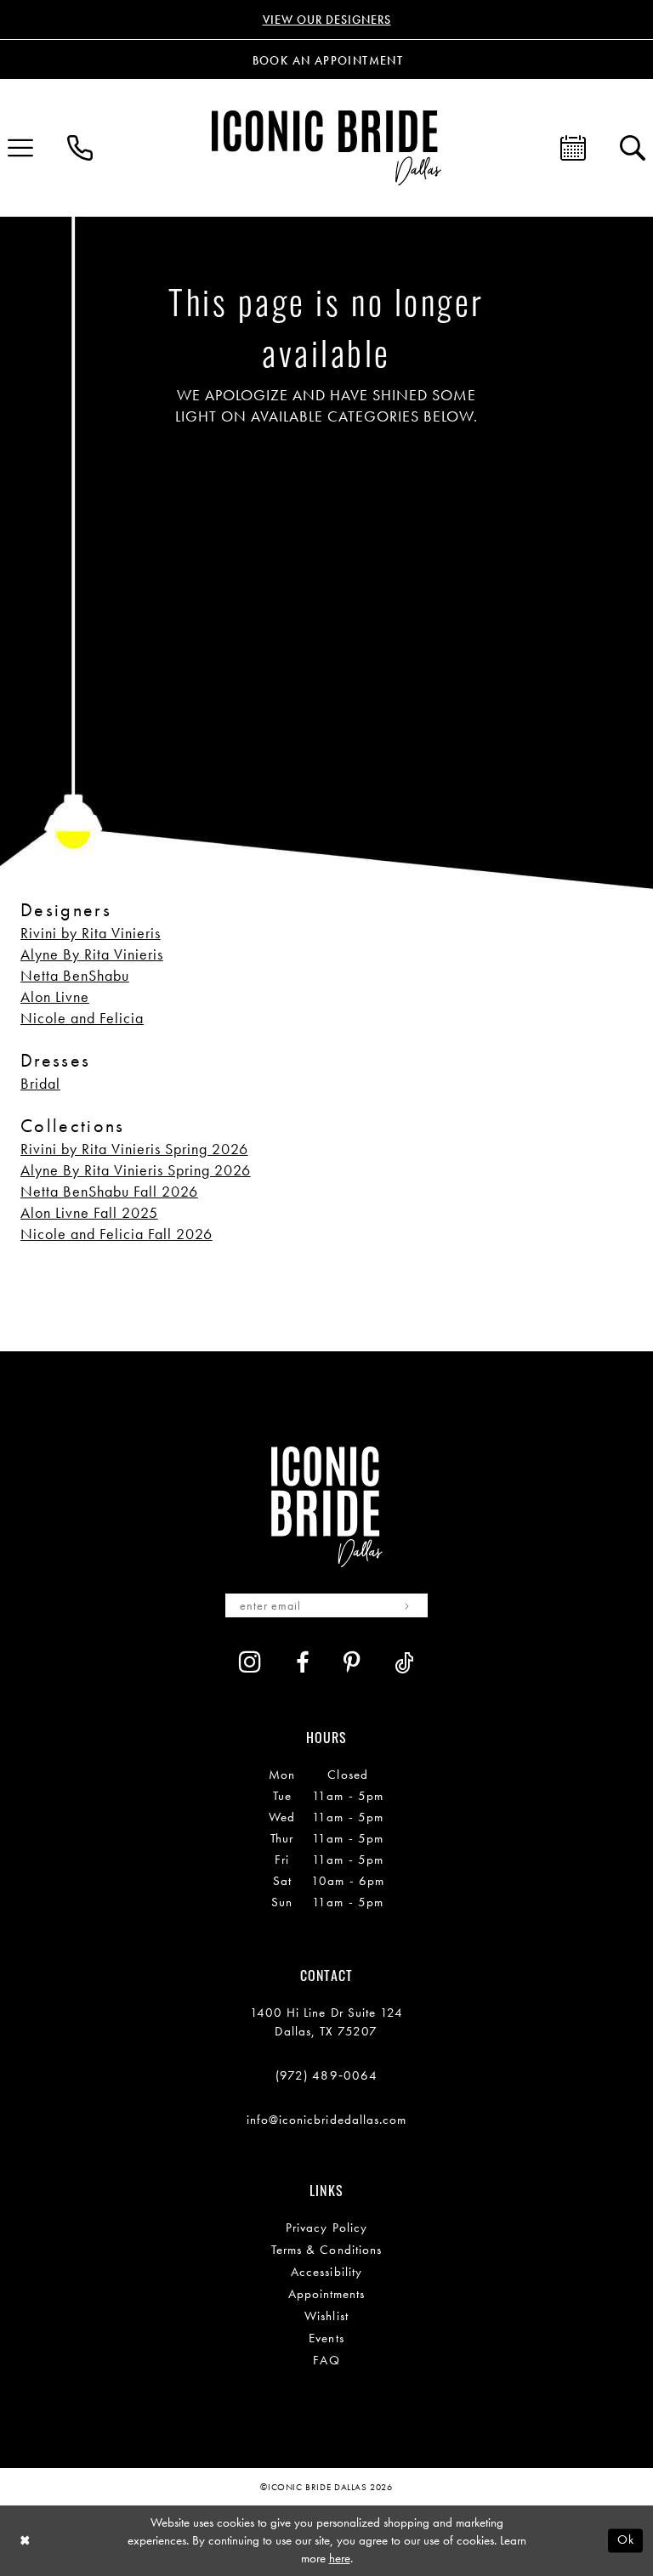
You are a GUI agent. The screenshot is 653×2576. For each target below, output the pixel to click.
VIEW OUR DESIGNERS (327, 20)
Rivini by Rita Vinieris (91, 933)
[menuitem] (80, 148)
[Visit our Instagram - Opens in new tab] (250, 1662)
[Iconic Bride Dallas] (326, 147)
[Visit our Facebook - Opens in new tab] (303, 1663)
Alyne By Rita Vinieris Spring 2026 (136, 1170)
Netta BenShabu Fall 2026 (109, 1191)
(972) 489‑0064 (326, 2075)
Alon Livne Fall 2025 (89, 1212)
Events (326, 2338)
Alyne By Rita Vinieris (92, 954)
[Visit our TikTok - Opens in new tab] (404, 1663)
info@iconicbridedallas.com (327, 2120)
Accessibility (326, 2272)
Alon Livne (55, 996)
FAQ (326, 2360)
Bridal (40, 1083)
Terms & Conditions (326, 2250)
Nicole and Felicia (82, 1018)
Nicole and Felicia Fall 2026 (116, 1234)
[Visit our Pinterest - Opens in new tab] (352, 1663)
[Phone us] (80, 148)
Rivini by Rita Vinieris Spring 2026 (134, 1149)
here (340, 2558)
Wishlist (326, 2316)
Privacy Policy (326, 2228)
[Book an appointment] (573, 148)
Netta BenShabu (75, 975)
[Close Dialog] (25, 2541)
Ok (626, 2540)
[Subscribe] (407, 1605)
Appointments (327, 2294)
